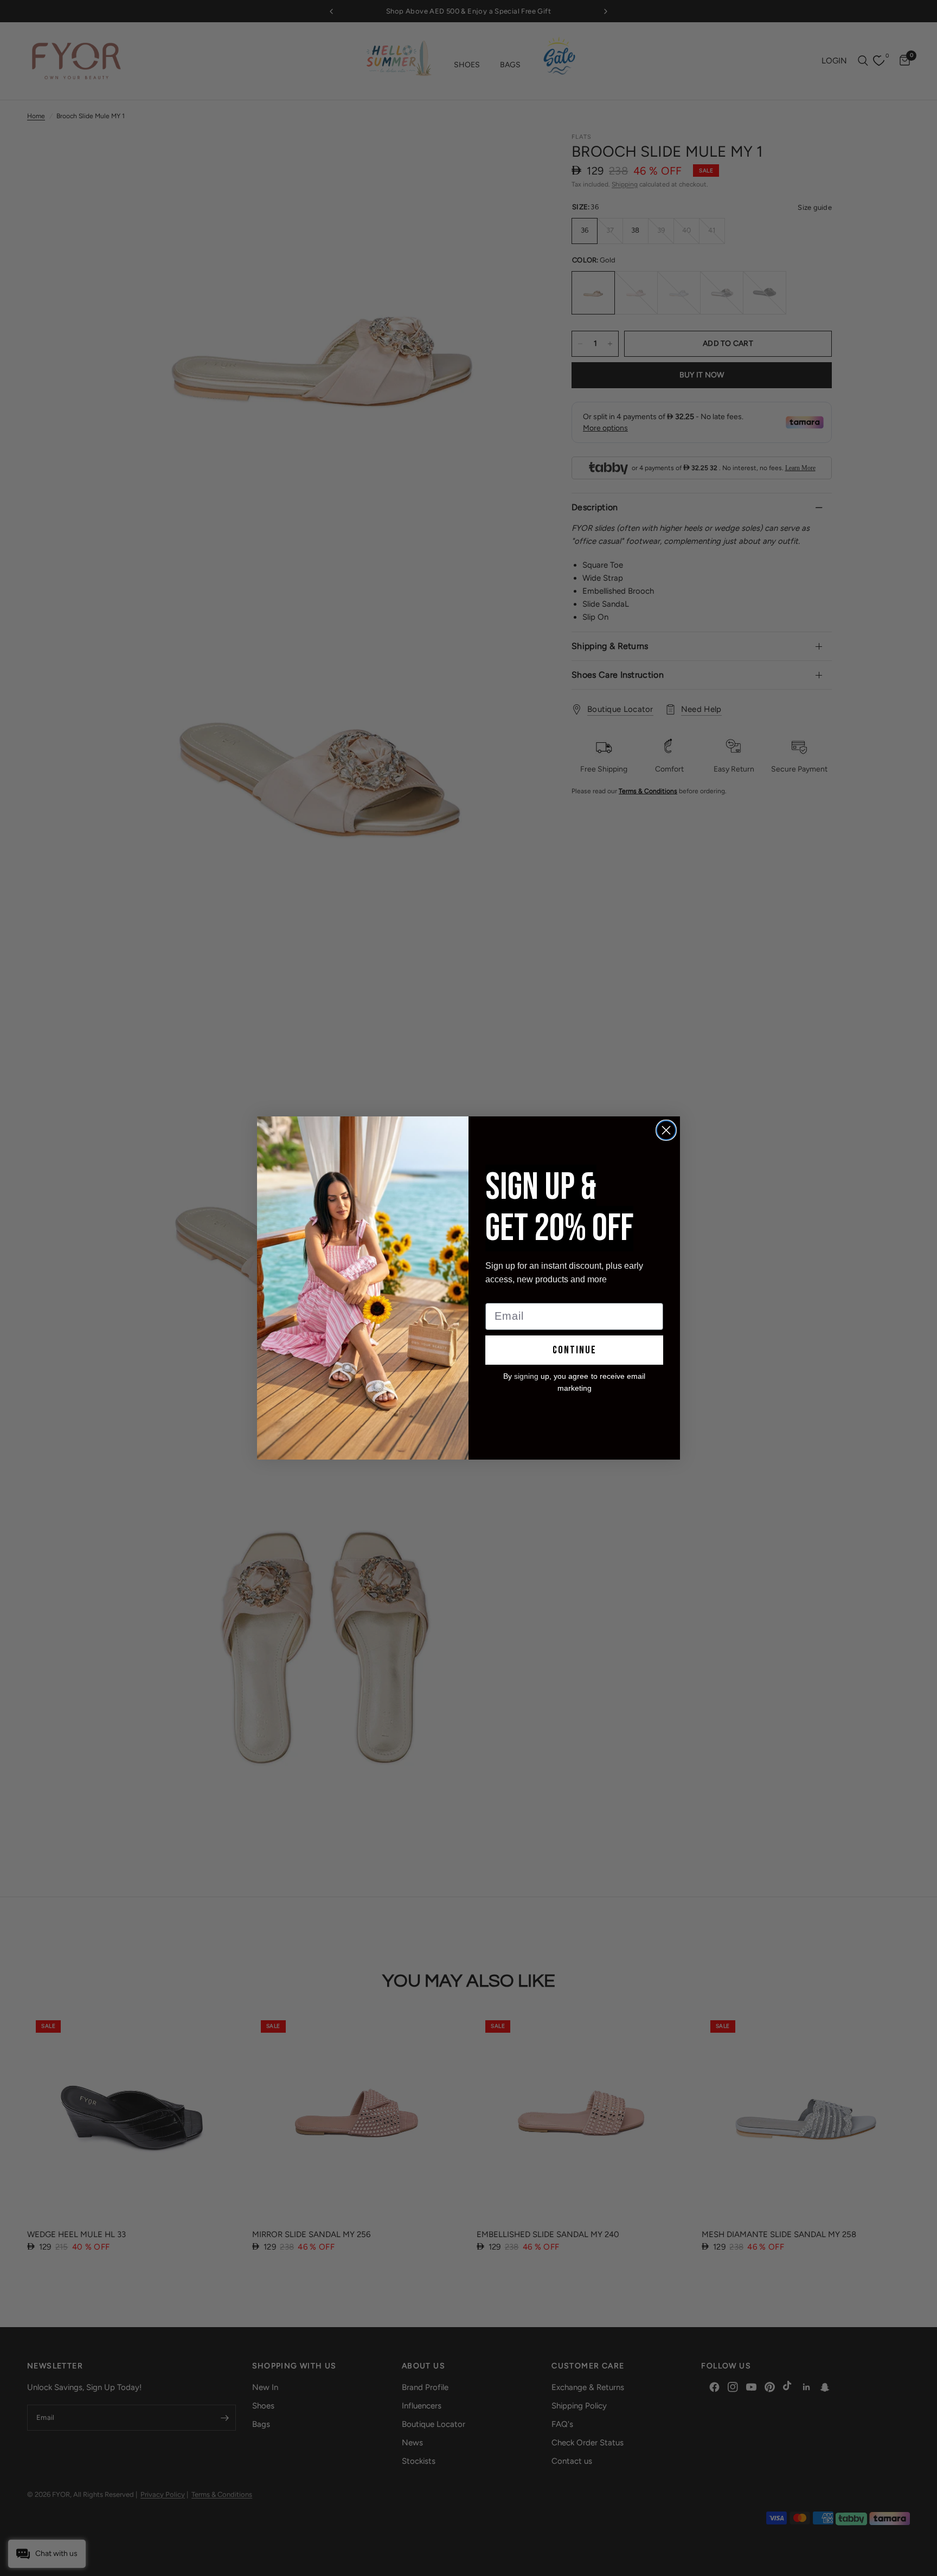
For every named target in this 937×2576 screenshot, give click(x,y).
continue (575, 1350)
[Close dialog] (666, 1130)
